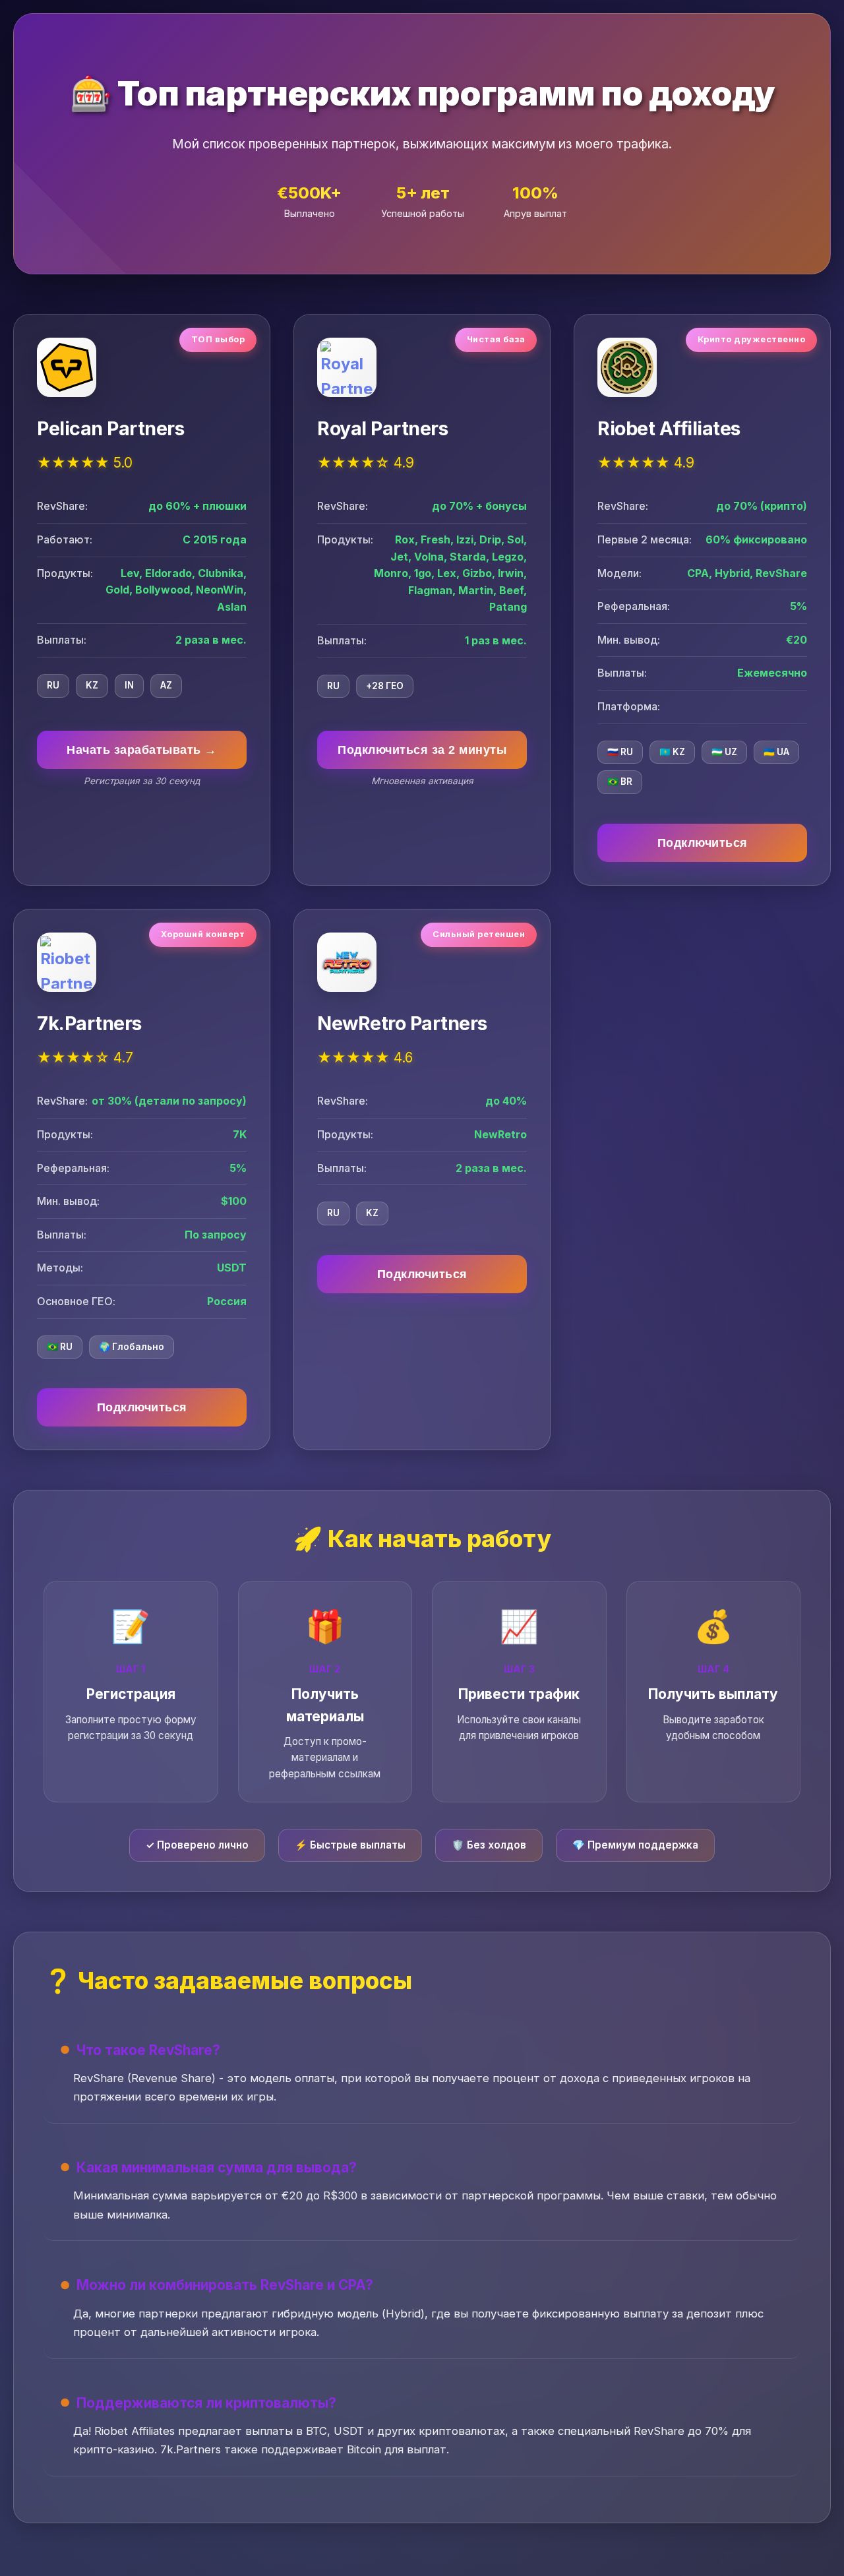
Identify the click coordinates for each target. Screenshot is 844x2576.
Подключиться (703, 843)
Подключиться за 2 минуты (422, 750)
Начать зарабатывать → (142, 750)
